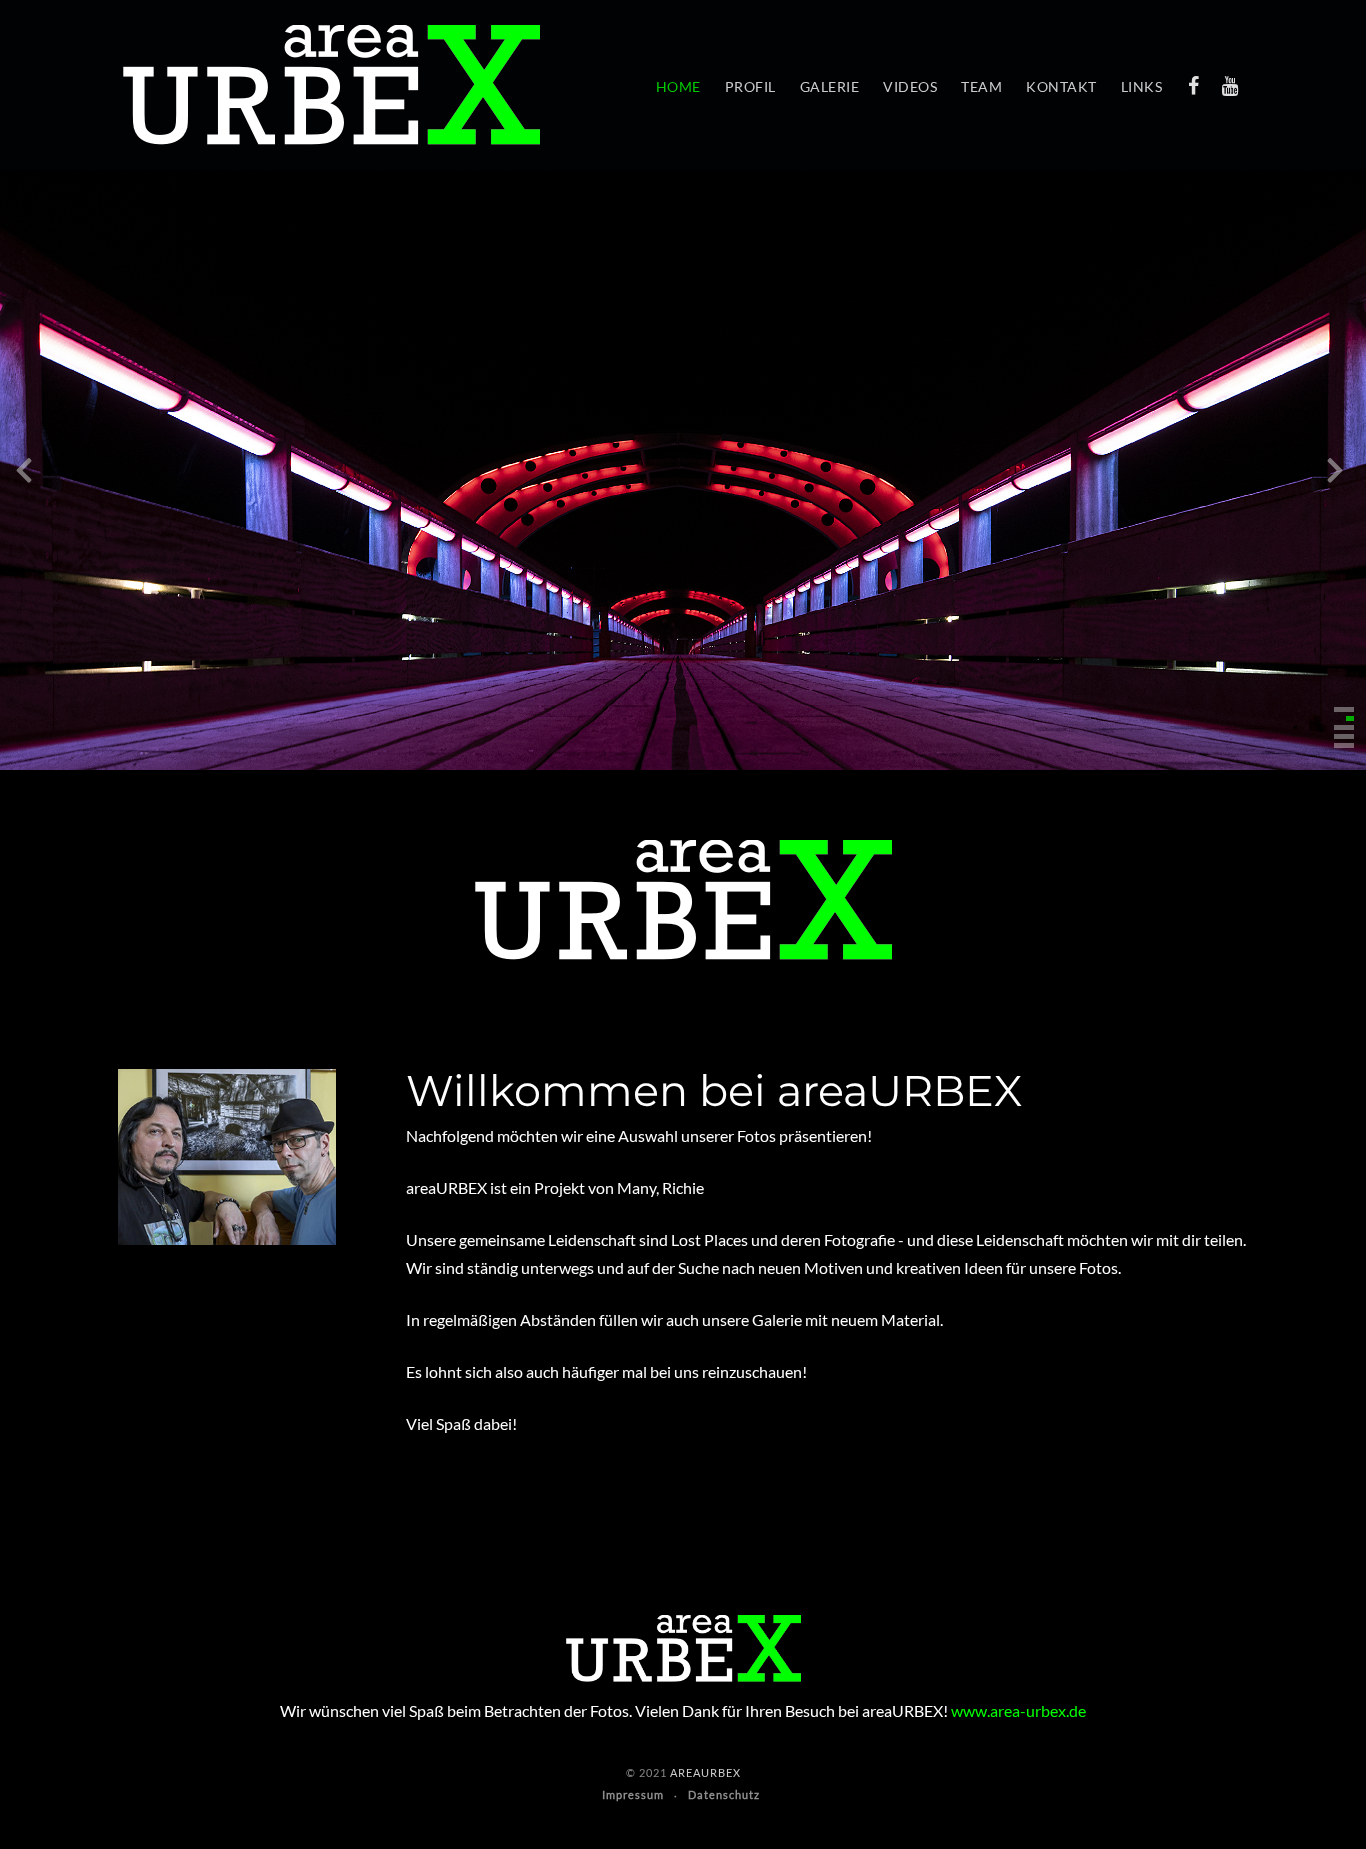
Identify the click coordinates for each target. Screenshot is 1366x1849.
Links (1142, 87)
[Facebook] (1193, 85)
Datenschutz (724, 1794)
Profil (750, 87)
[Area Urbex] (331, 85)
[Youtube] (1230, 85)
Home (678, 87)
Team (981, 87)
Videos (910, 87)
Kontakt (1061, 87)
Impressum (633, 1794)
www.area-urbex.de (1018, 1710)
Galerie (830, 87)
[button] (1344, 709)
